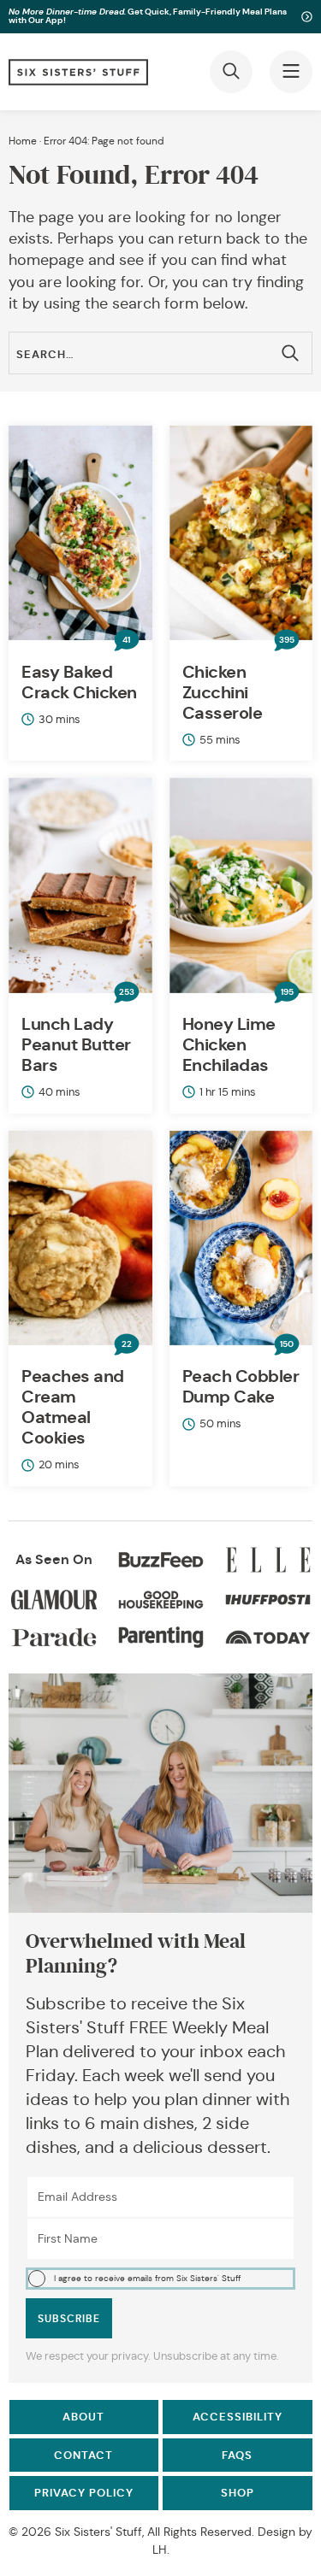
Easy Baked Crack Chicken (79, 682)
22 (127, 1344)
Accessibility (238, 2417)
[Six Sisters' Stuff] (78, 72)
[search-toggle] (231, 72)
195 (287, 992)
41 (126, 640)
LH (160, 2550)
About (83, 2417)
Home (23, 141)
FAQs (237, 2455)
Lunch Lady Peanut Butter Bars (76, 1044)
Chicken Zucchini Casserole (223, 692)
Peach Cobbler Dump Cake (241, 1386)
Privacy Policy (84, 2493)
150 (287, 1344)
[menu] (291, 72)
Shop (238, 2493)
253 (127, 992)
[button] (160, 2279)
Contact (83, 2455)
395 (287, 640)
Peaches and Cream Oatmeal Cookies (73, 1407)
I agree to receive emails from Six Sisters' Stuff (147, 2279)
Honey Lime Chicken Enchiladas (229, 1044)
